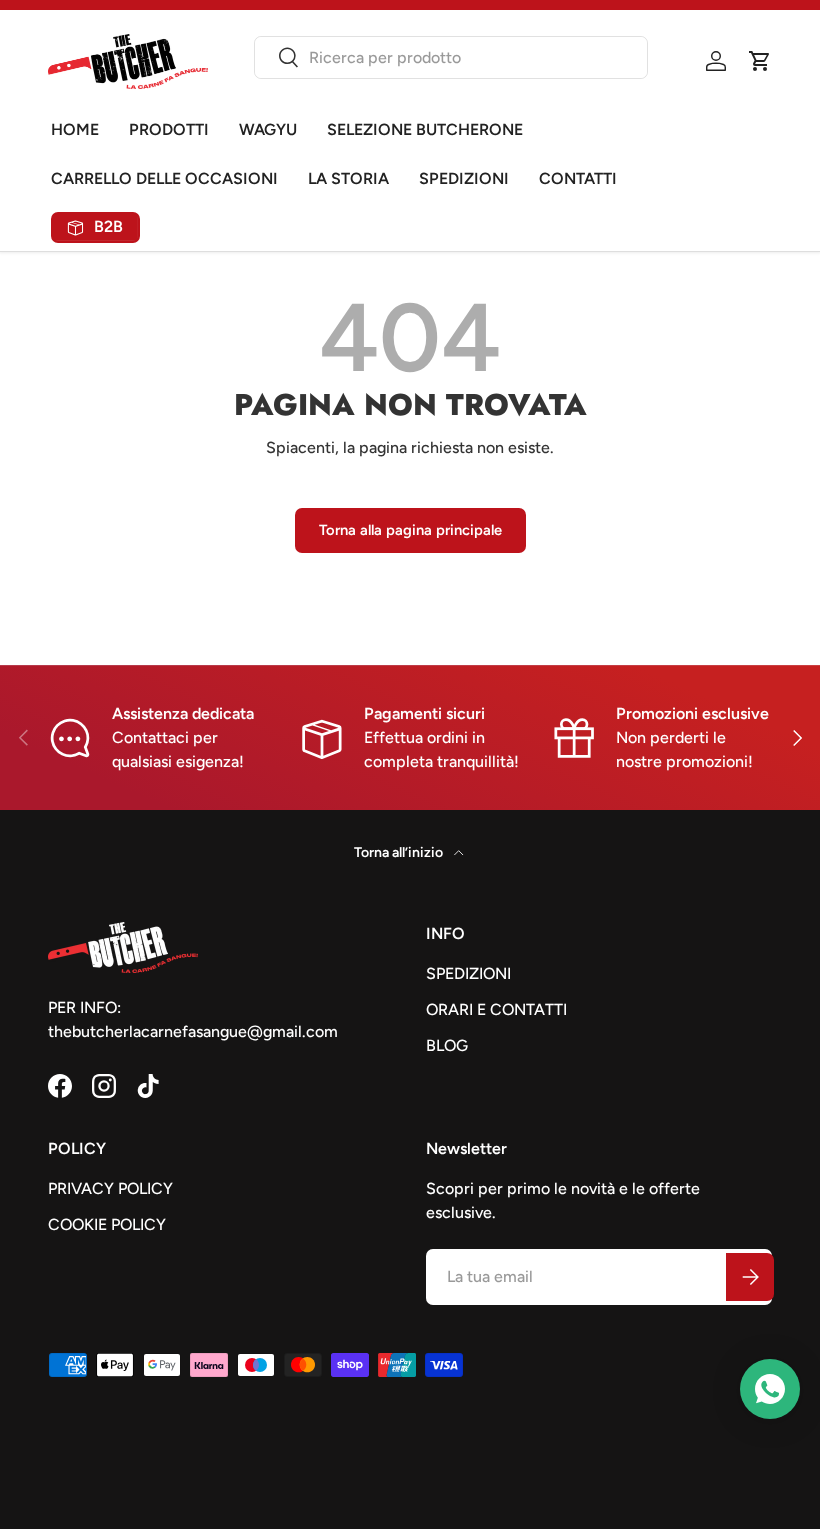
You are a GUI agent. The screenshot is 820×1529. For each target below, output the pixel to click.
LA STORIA (348, 178)
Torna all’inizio (400, 852)
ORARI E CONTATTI (496, 1009)
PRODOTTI (169, 129)
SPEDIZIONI (464, 178)
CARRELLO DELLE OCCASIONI (164, 178)
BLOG (447, 1045)
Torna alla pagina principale (410, 530)
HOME (75, 129)
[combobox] (451, 57)
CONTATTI (578, 178)
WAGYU (268, 129)
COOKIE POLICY (107, 1224)
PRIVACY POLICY (110, 1188)
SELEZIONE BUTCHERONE (425, 129)
